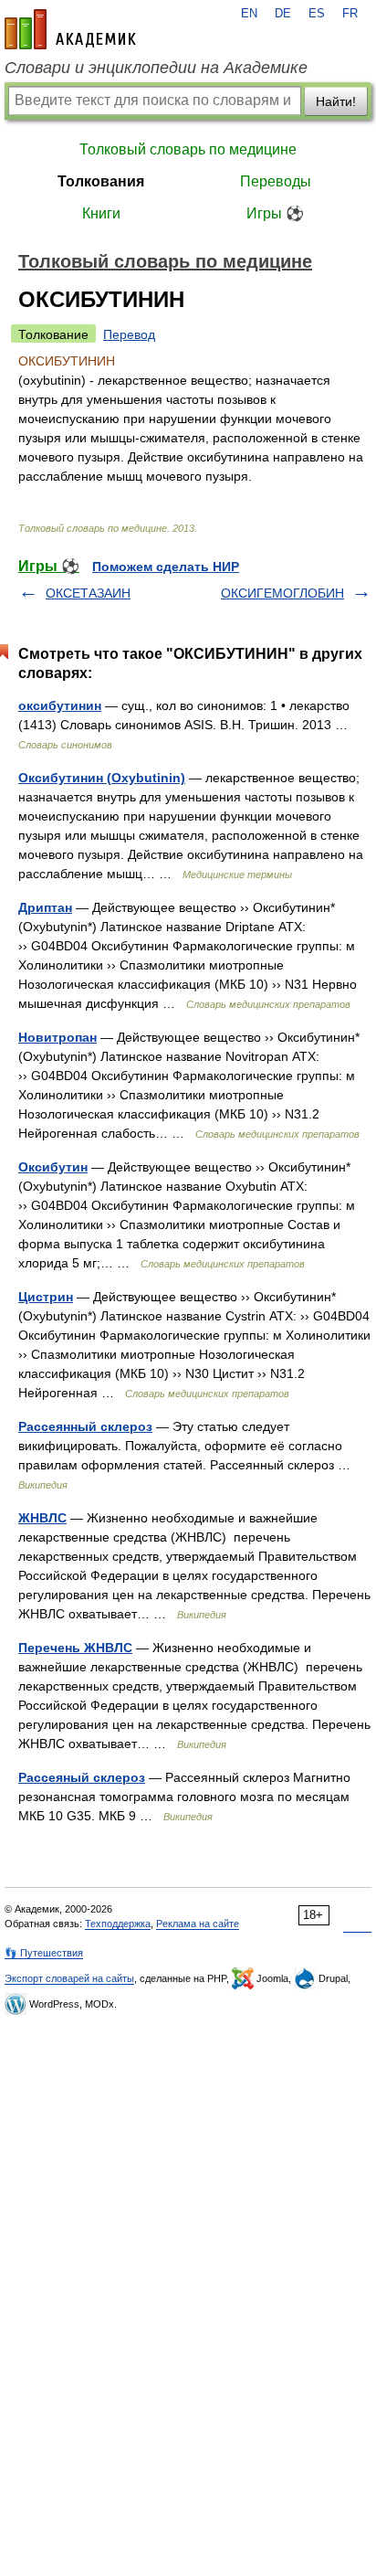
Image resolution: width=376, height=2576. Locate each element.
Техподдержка (118, 1924)
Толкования (101, 181)
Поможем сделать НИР (166, 567)
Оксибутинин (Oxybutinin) (102, 778)
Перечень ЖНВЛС (75, 1648)
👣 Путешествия (44, 1953)
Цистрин (46, 1297)
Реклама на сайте (198, 1924)
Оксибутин (53, 1167)
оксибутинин (60, 705)
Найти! (336, 101)
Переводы (276, 181)
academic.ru (70, 29)
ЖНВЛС (42, 1518)
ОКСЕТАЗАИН (88, 593)
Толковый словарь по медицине (188, 149)
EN (249, 14)
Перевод (129, 334)
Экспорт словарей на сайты (69, 1978)
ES (317, 14)
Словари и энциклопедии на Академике (156, 68)
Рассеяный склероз (82, 1777)
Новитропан (57, 1037)
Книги (101, 213)
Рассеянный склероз (85, 1426)
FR (350, 14)
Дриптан (45, 907)
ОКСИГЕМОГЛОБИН (282, 593)
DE (283, 14)
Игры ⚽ (275, 213)
